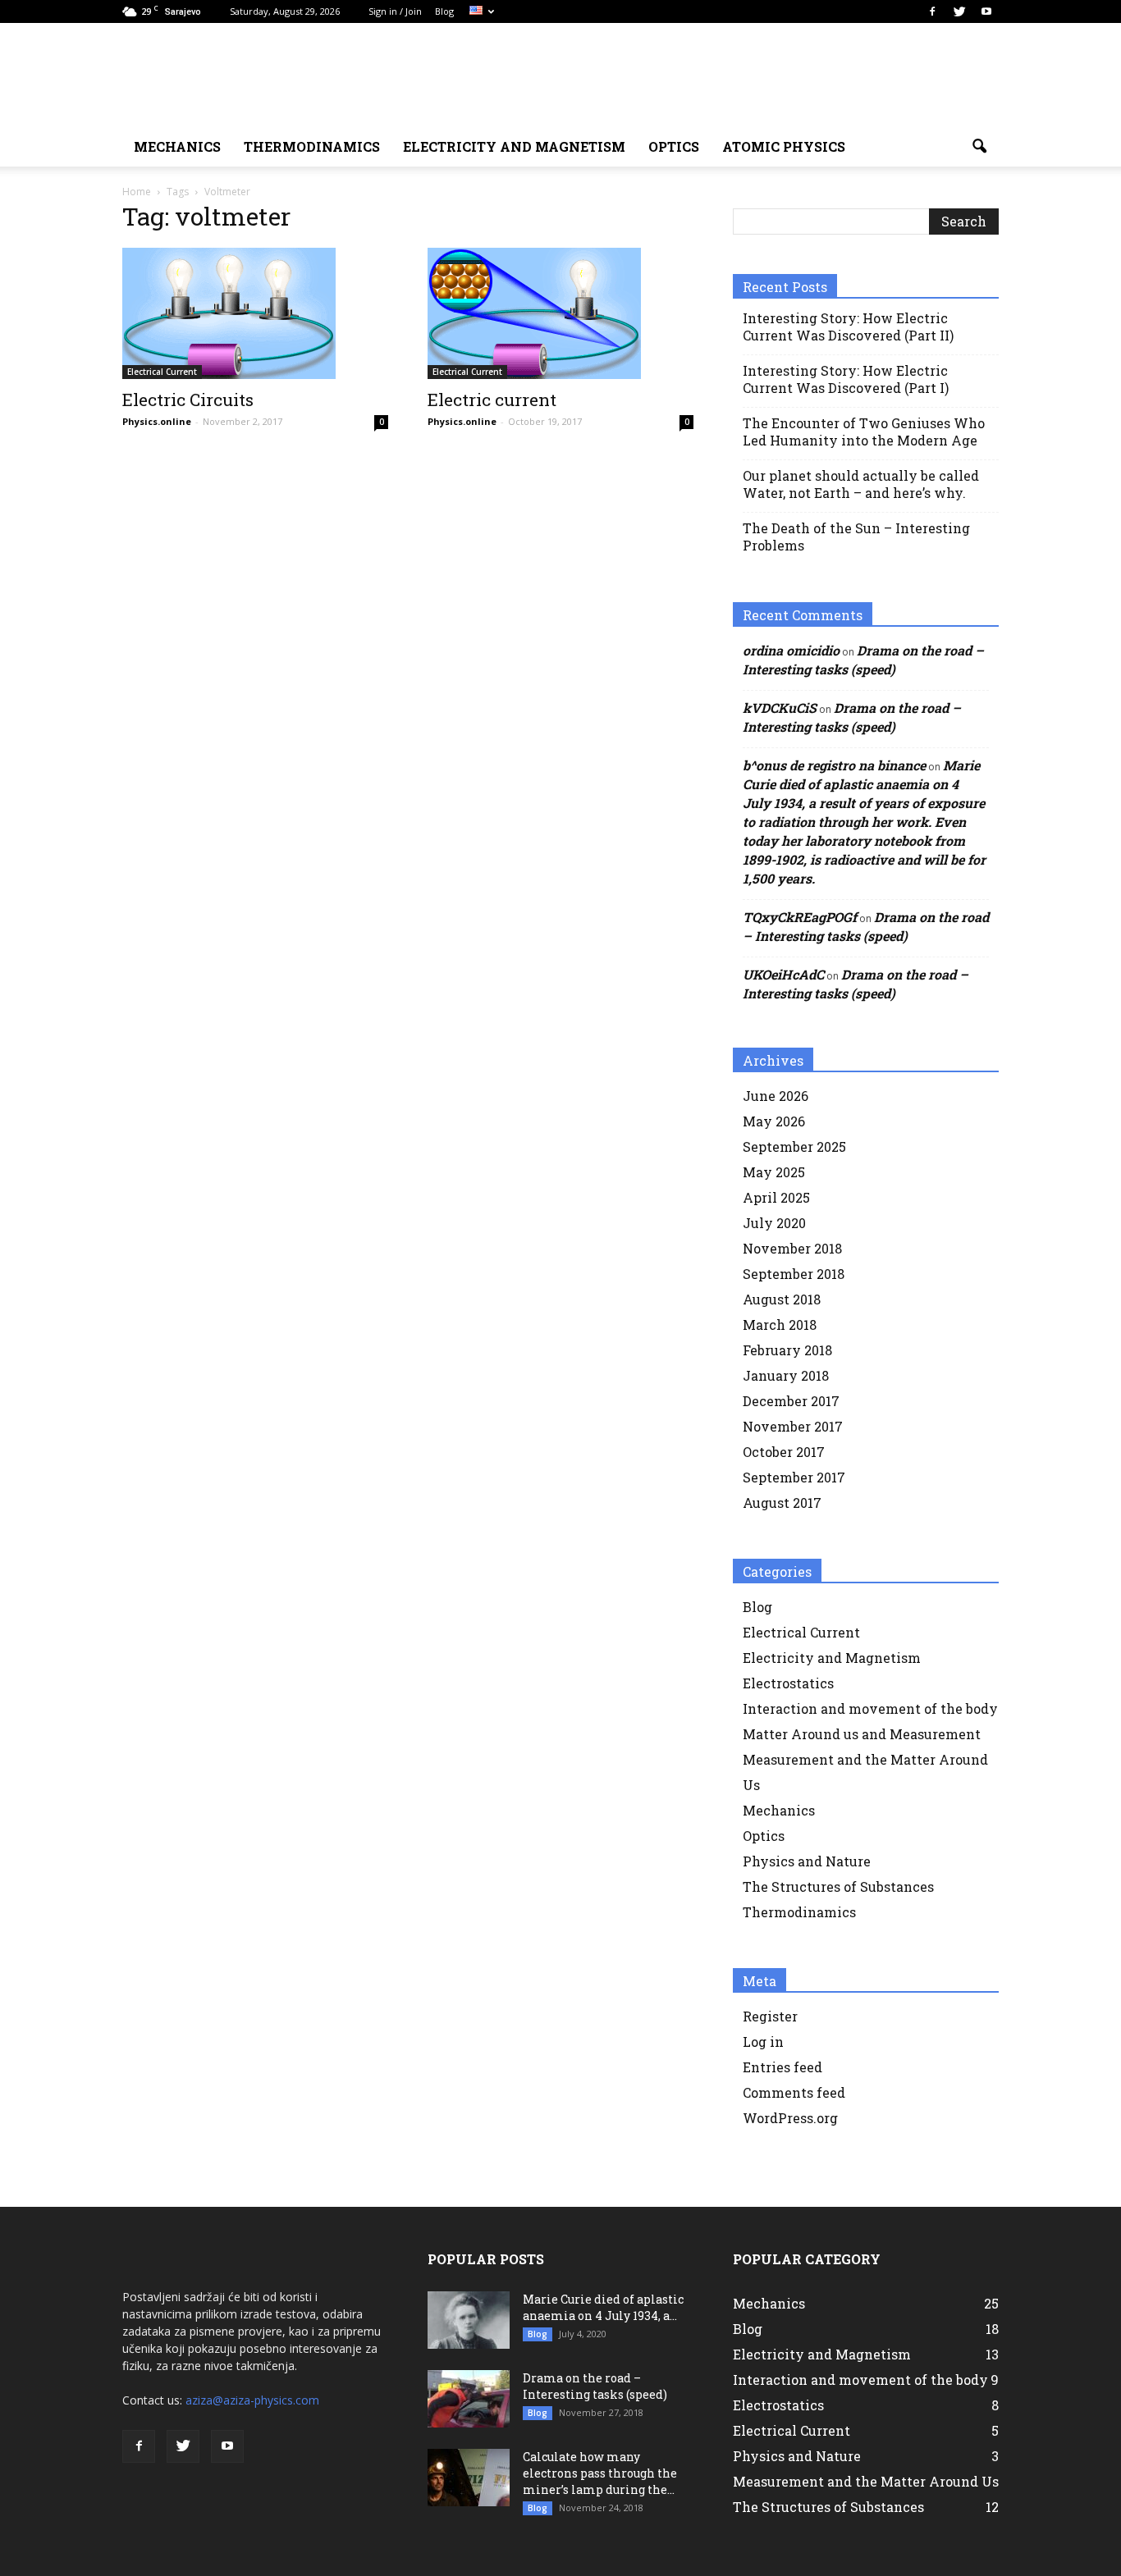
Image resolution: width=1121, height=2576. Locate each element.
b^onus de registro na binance (834, 765)
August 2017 (782, 1503)
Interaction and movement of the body (870, 1708)
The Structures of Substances (838, 1886)
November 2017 (793, 1426)
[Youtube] (986, 11)
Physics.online (157, 421)
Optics (674, 146)
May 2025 (774, 1172)
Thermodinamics (312, 146)
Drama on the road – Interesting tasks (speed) (595, 2386)
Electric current (492, 400)
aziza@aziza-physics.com (252, 2400)
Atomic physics (784, 146)
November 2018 (792, 1248)
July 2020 (774, 1223)
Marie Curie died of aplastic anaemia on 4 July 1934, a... (603, 2307)
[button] (979, 147)
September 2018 (794, 1274)
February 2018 (787, 1350)
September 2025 (794, 1146)
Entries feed (782, 2067)
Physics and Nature (807, 1861)
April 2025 (776, 1197)
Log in (763, 2042)
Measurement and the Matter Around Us (866, 2481)
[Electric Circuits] (255, 313)
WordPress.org (790, 2118)
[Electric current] (560, 313)
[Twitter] (959, 11)
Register (770, 2016)
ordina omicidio (791, 650)
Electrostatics (788, 1683)
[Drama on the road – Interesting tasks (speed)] (469, 2399)
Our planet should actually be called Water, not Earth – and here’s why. (861, 484)
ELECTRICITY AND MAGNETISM (514, 146)
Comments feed (794, 2092)
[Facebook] (932, 11)
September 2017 (794, 1477)
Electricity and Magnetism (832, 1658)
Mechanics (779, 1810)
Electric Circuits (188, 400)
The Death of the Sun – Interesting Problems (856, 537)
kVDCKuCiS (780, 708)
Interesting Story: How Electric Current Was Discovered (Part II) (848, 327)
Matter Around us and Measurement (862, 1734)
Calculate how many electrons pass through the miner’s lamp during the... (600, 2473)
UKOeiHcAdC (783, 974)
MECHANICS (177, 146)
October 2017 (784, 1452)
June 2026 (776, 1096)
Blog (444, 11)
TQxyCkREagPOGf (800, 917)
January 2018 (786, 1375)
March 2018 (780, 1325)
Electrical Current (162, 372)
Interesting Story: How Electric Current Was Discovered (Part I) (846, 379)
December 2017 (791, 1401)
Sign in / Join (395, 11)
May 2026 (774, 1121)
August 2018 (782, 1299)
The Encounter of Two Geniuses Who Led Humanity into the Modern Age (864, 432)
